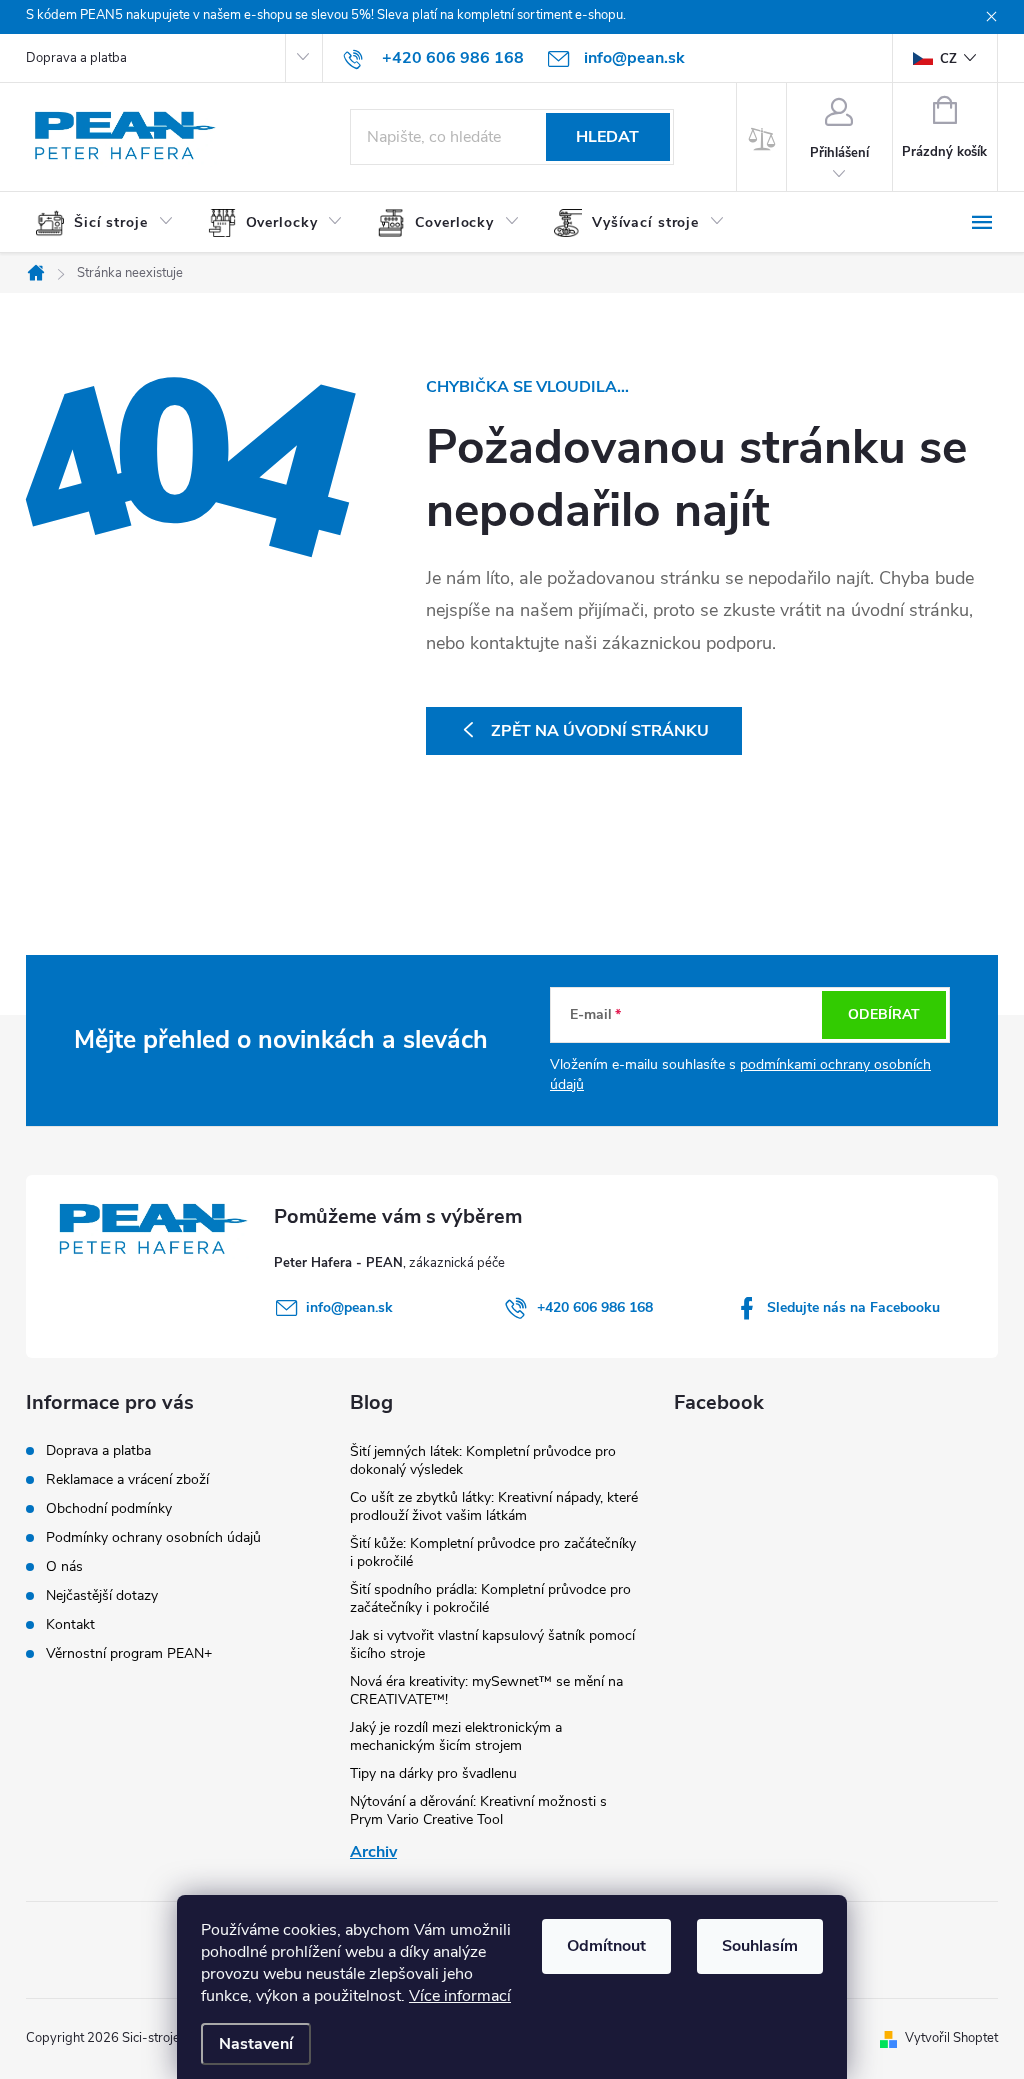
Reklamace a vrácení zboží (127, 1479)
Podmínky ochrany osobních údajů (153, 1537)
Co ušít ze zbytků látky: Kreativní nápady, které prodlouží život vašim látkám (494, 1506)
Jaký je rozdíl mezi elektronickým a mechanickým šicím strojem (456, 1736)
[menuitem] (112, 223)
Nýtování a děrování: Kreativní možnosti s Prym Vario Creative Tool (478, 1810)
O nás (64, 1566)
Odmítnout (606, 1946)
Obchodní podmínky (109, 1508)
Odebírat (884, 1014)
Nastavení (256, 2044)
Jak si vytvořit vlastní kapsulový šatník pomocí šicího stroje (492, 1644)
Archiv (373, 1852)
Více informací (460, 1996)
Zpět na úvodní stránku (600, 731)
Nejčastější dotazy (102, 1595)
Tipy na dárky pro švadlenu (433, 1773)
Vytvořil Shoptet (951, 2038)
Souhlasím (760, 1946)
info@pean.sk (349, 1307)
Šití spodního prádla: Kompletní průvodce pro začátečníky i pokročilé (490, 1598)
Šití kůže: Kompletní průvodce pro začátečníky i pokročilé (493, 1552)
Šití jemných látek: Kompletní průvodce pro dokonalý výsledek (483, 1460)
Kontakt (70, 1624)
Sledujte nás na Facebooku (853, 1307)
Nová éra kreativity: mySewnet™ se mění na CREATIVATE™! (486, 1690)
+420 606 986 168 (595, 1307)
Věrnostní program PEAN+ (129, 1653)
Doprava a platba (76, 58)
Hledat (607, 137)
